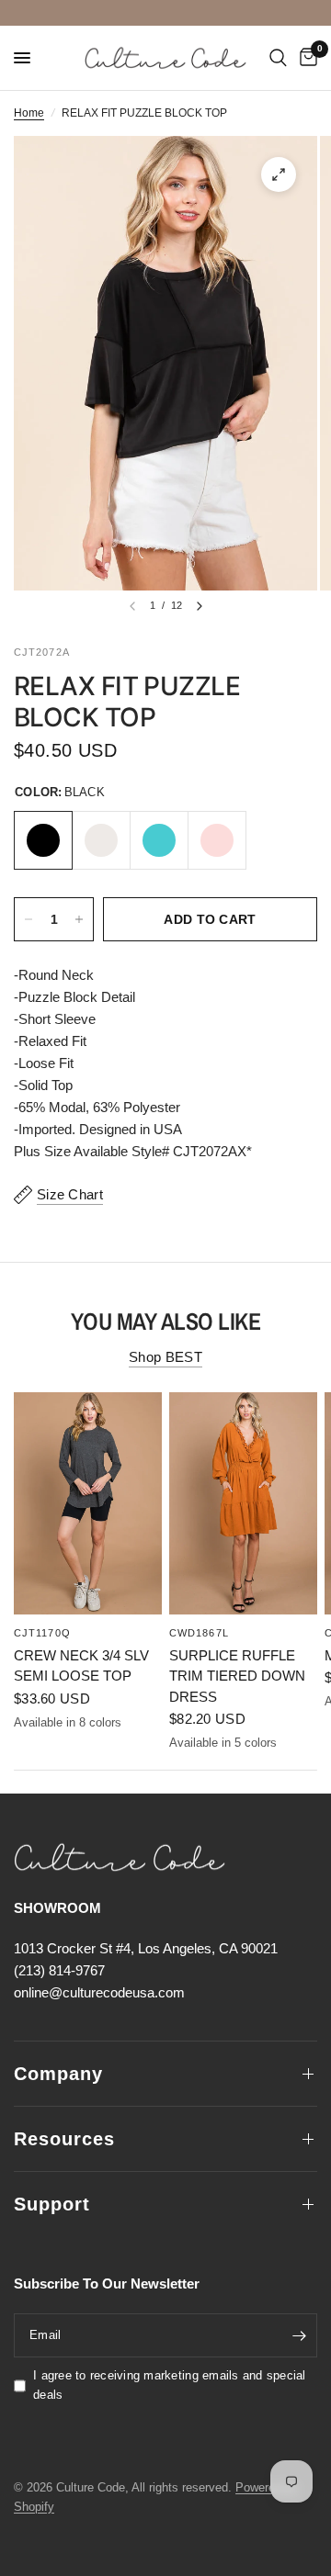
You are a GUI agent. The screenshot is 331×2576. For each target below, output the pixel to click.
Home (29, 113)
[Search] (278, 58)
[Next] (200, 606)
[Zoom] (279, 174)
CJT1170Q (42, 1632)
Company (58, 2074)
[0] (305, 58)
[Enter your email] (299, 2335)
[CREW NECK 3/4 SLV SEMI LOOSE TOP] (88, 1503)
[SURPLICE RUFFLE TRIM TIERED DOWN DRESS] (243, 1503)
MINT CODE (159, 840)
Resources (64, 2139)
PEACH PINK (217, 840)
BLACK (43, 840)
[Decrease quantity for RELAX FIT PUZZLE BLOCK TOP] (29, 919)
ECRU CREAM (101, 840)
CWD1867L (199, 1632)
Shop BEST (165, 1357)
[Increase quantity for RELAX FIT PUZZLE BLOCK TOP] (79, 919)
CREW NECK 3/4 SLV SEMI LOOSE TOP (81, 1665)
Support (52, 2204)
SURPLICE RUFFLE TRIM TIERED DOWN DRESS (237, 1675)
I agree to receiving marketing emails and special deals (170, 2385)
